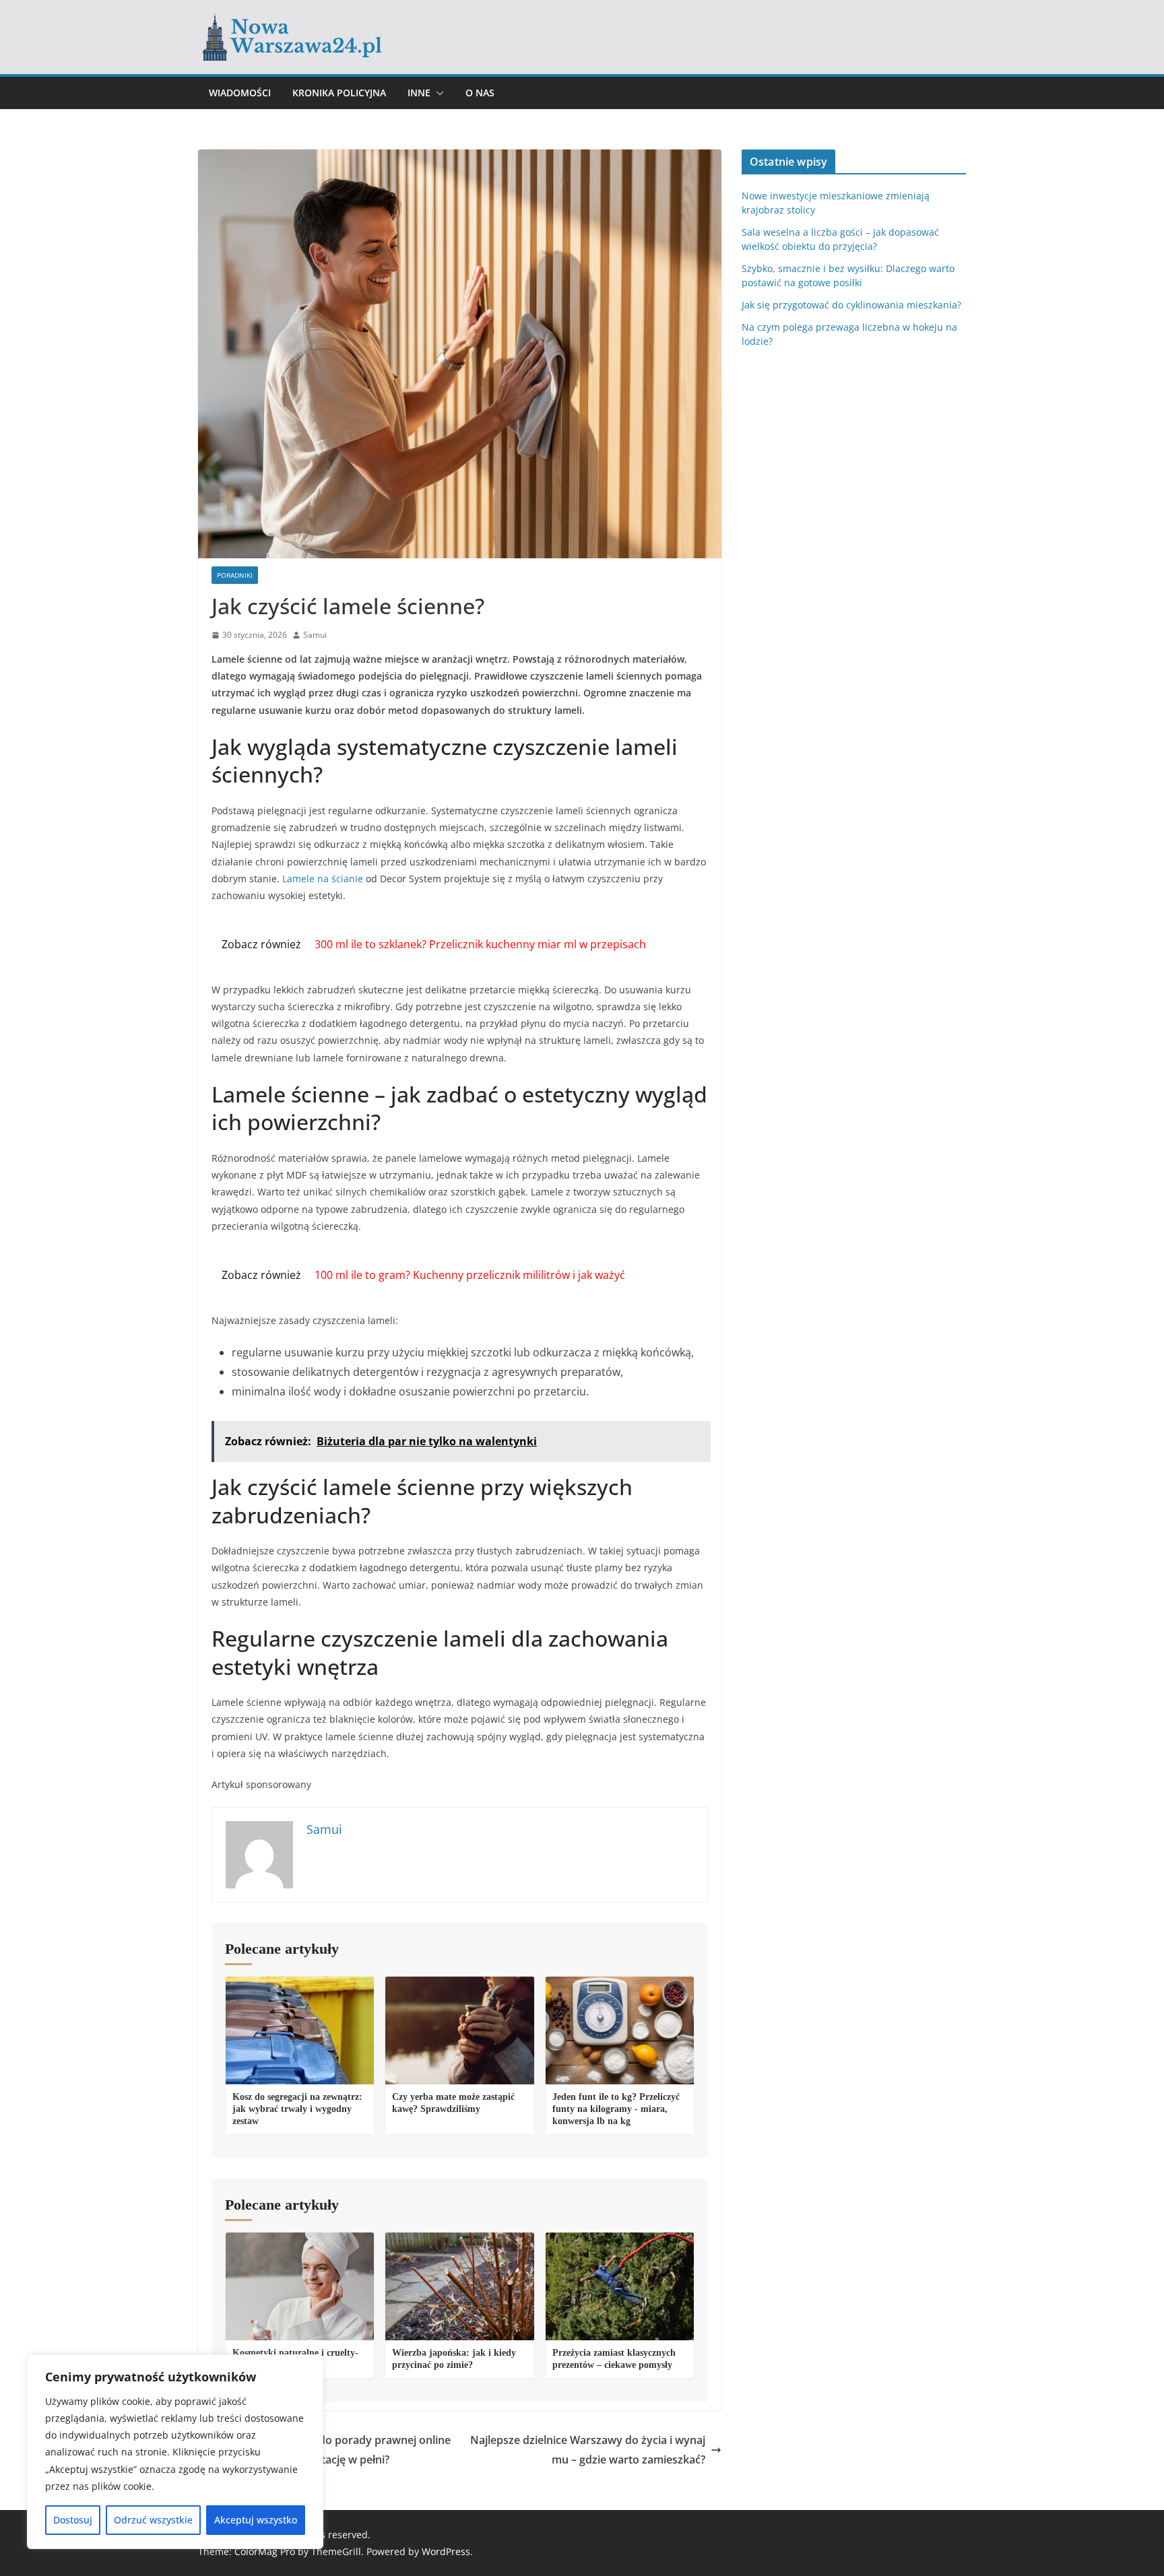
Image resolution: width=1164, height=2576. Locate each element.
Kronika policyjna (339, 93)
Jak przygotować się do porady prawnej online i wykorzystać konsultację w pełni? (332, 2450)
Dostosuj (73, 2520)
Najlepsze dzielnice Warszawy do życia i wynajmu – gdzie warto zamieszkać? (588, 2450)
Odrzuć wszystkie (153, 2520)
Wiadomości (240, 93)
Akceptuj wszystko (256, 2520)
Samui (315, 635)
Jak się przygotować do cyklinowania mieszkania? (851, 305)
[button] (437, 93)
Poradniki (235, 575)
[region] (175, 2452)
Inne (419, 93)
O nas (480, 93)
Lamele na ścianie (323, 879)
